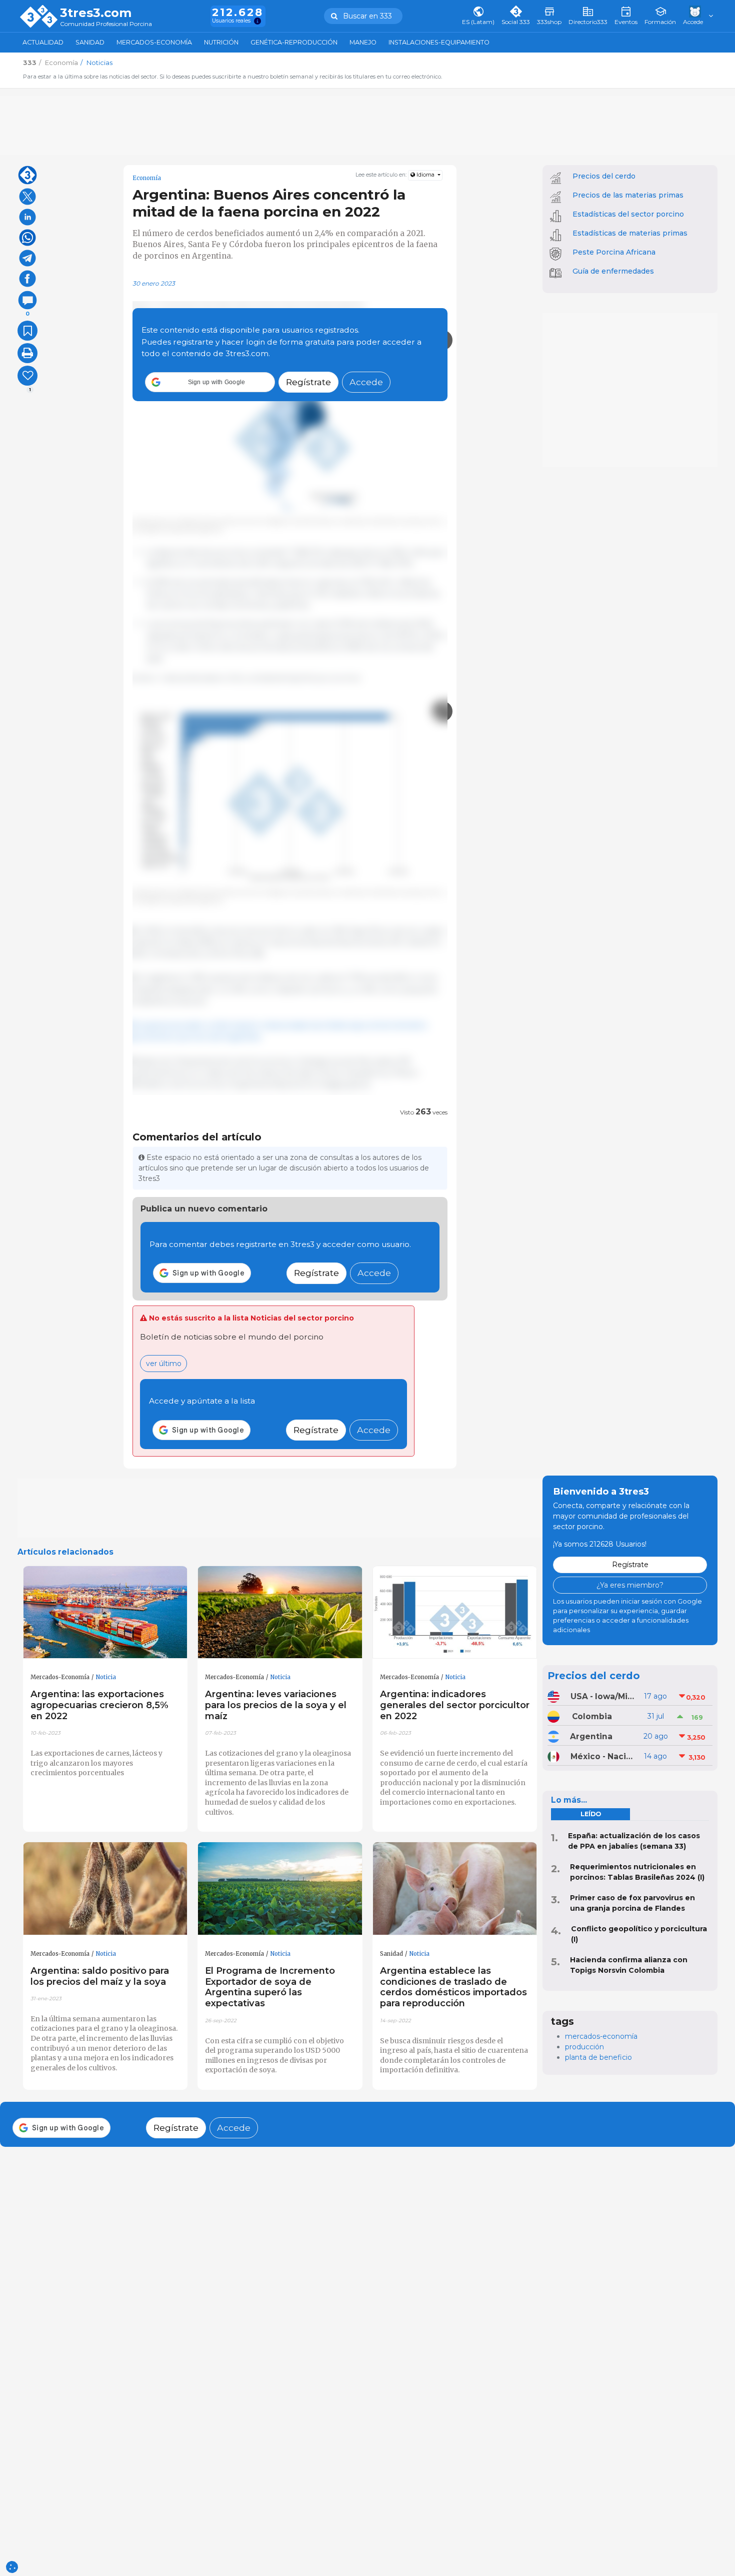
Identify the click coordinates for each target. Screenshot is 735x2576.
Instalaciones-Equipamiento (439, 42)
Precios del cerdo (604, 176)
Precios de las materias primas (628, 195)
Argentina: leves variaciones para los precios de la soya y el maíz (276, 1705)
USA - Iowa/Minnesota (603, 1696)
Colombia (592, 1716)
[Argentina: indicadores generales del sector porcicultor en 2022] (455, 1613)
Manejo (363, 42)
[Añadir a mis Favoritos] (27, 331)
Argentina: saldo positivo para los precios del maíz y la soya (100, 1976)
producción (584, 2047)
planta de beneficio (598, 2057)
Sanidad (90, 42)
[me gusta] (27, 376)
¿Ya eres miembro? (630, 1585)
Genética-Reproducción (294, 42)
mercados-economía (601, 2036)
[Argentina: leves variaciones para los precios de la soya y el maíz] (280, 1613)
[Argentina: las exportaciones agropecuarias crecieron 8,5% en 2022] (105, 1613)
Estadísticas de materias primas (630, 233)
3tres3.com (96, 13)
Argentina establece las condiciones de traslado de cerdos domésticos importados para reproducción (453, 1987)
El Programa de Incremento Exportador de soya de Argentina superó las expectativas (270, 1987)
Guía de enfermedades (613, 271)
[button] (210, 382)
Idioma (425, 175)
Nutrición (221, 42)
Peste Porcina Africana (614, 252)
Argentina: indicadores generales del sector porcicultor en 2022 (455, 1705)
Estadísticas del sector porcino (628, 214)
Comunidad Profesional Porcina (106, 24)
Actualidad (43, 42)
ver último (164, 1364)
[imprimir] (27, 353)
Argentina (591, 1736)
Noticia (106, 1677)
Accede (366, 382)
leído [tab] (591, 1814)
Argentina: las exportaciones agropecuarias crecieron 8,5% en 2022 (99, 1705)
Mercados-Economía (154, 42)
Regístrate (308, 382)
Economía (147, 178)
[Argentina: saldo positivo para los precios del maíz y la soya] (105, 1889)
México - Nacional (603, 1756)
